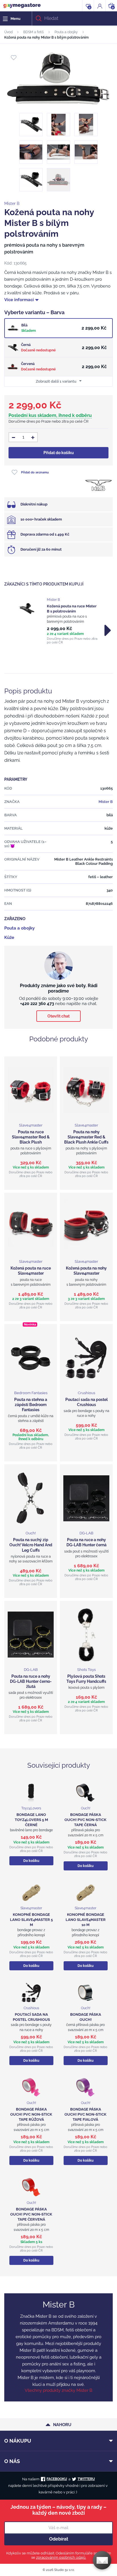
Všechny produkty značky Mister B (58, 2390)
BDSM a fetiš (34, 32)
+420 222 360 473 (37, 1004)
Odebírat (59, 2539)
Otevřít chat (58, 1016)
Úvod (8, 32)
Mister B (12, 204)
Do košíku (31, 1861)
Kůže (9, 937)
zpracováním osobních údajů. (61, 2557)
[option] (58, 621)
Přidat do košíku (59, 453)
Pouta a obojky (66, 32)
